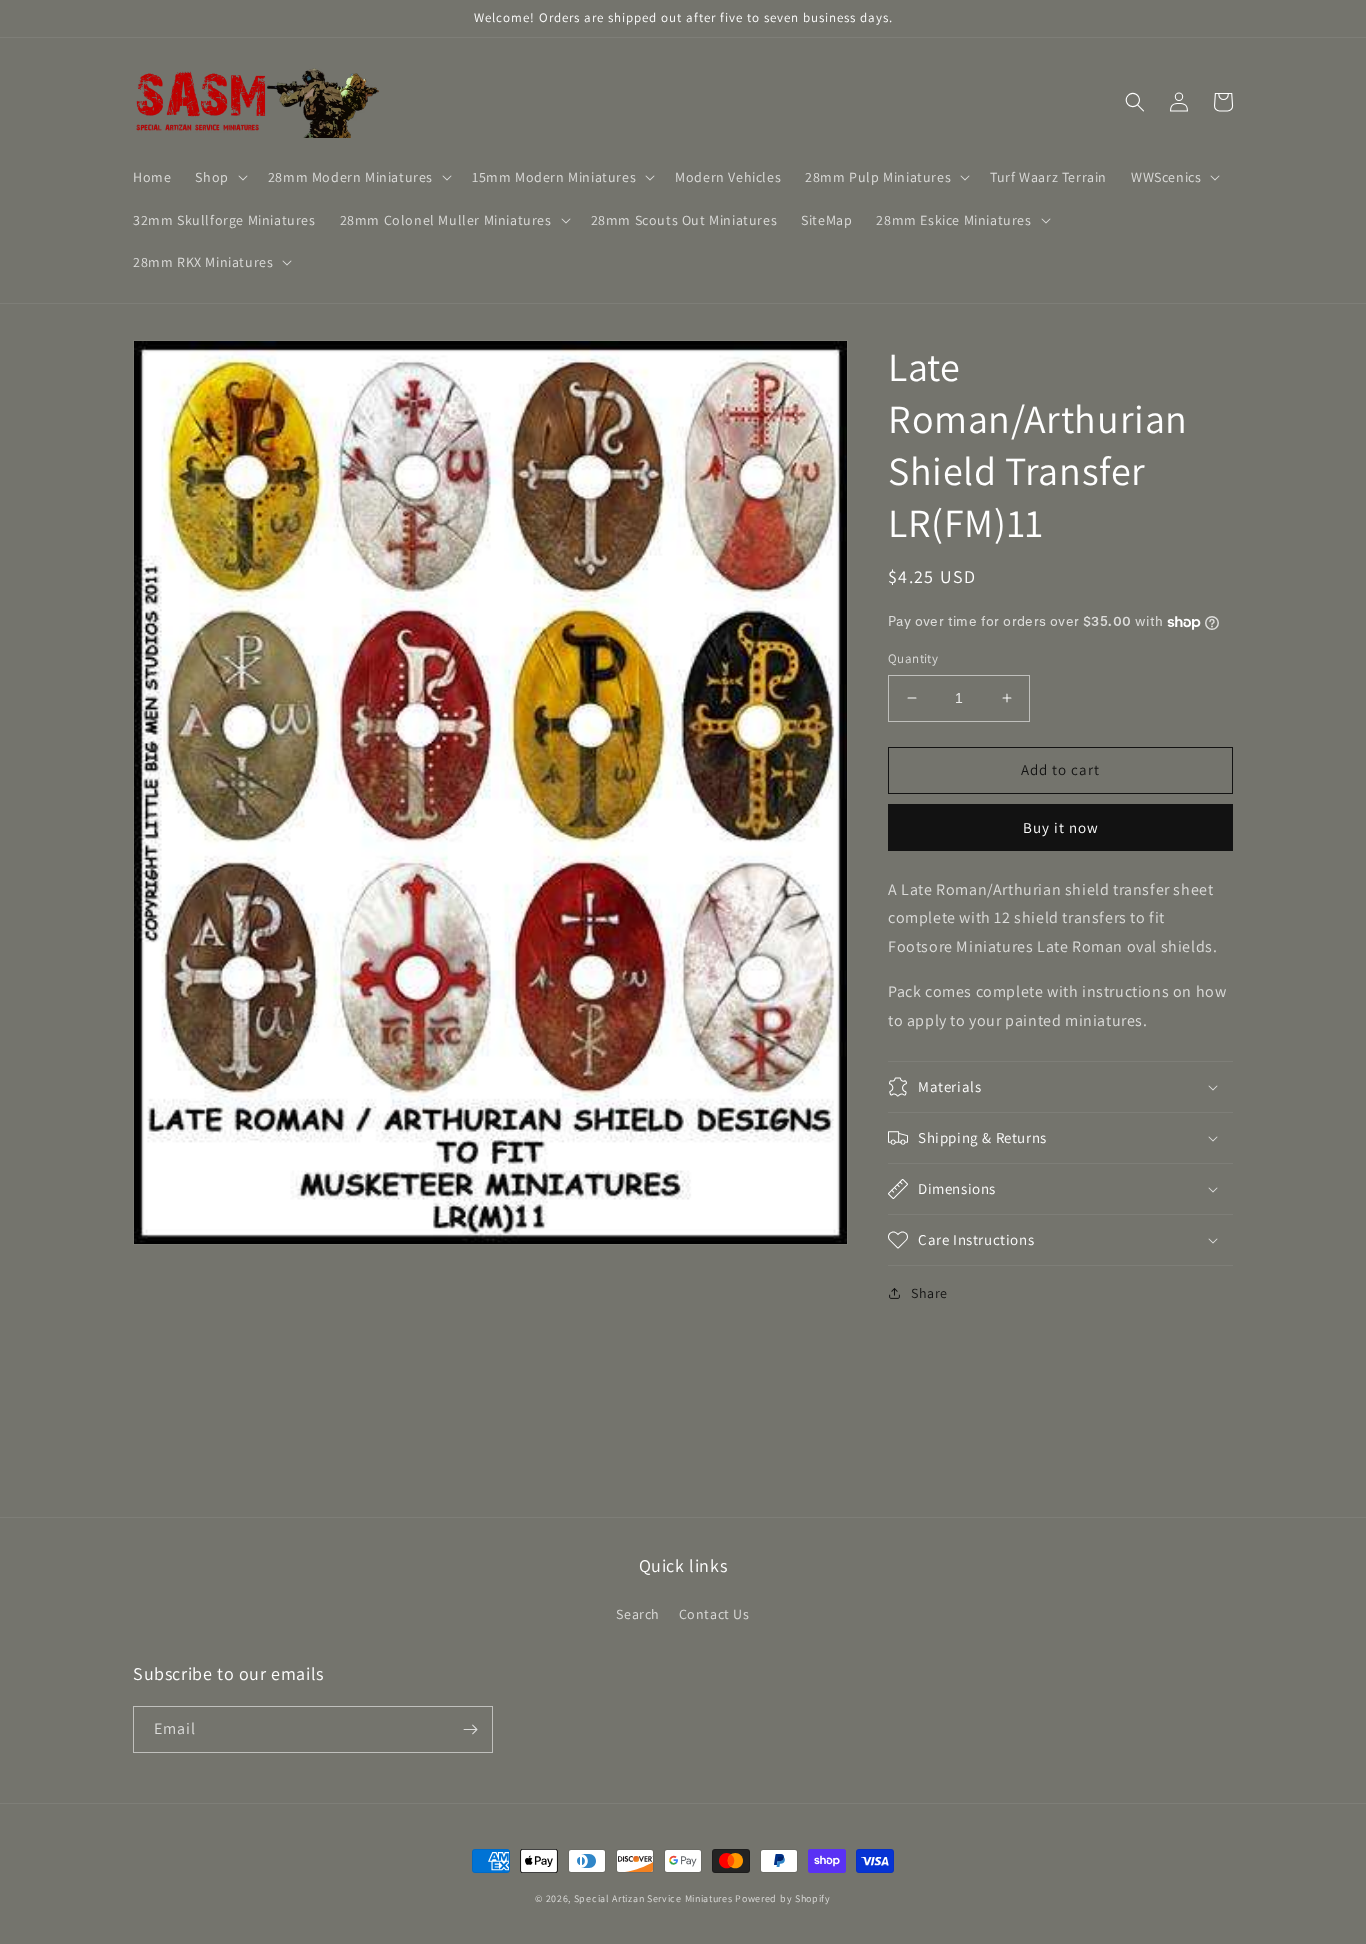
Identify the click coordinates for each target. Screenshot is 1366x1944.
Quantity (913, 658)
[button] (219, 177)
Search (638, 1614)
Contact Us (714, 1614)
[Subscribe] (470, 1729)
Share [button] (929, 1293)
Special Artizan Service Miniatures (653, 1898)
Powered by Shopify (783, 1898)
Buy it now (1061, 827)
